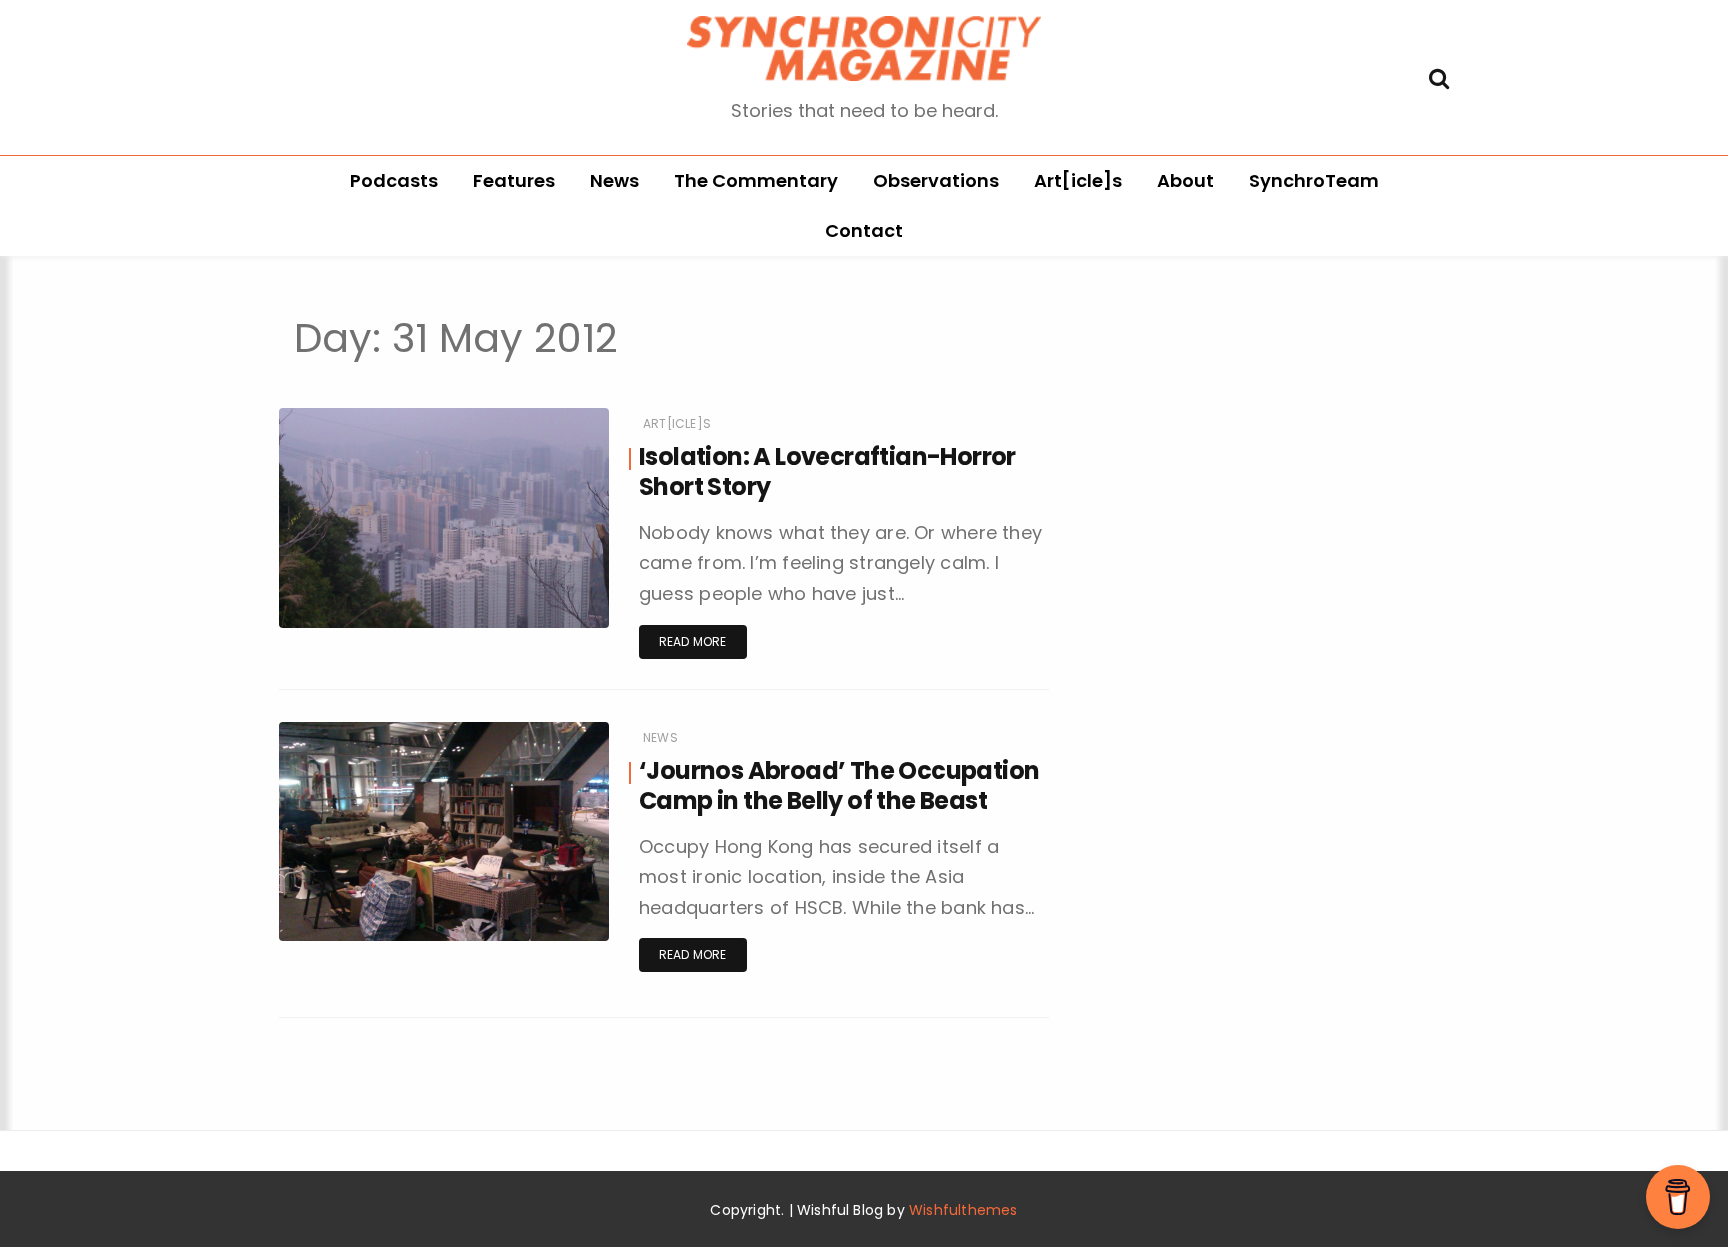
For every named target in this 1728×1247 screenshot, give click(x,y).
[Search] (1439, 76)
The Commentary (756, 180)
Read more (693, 641)
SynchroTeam (1314, 180)
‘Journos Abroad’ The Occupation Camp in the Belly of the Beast (839, 785)
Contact (864, 230)
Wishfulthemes (963, 1210)
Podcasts (394, 180)
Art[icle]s (1078, 180)
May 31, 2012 (548, 628)
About (1185, 180)
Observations (936, 180)
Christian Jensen (390, 629)
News (614, 180)
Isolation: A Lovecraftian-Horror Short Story (827, 471)
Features (514, 180)
